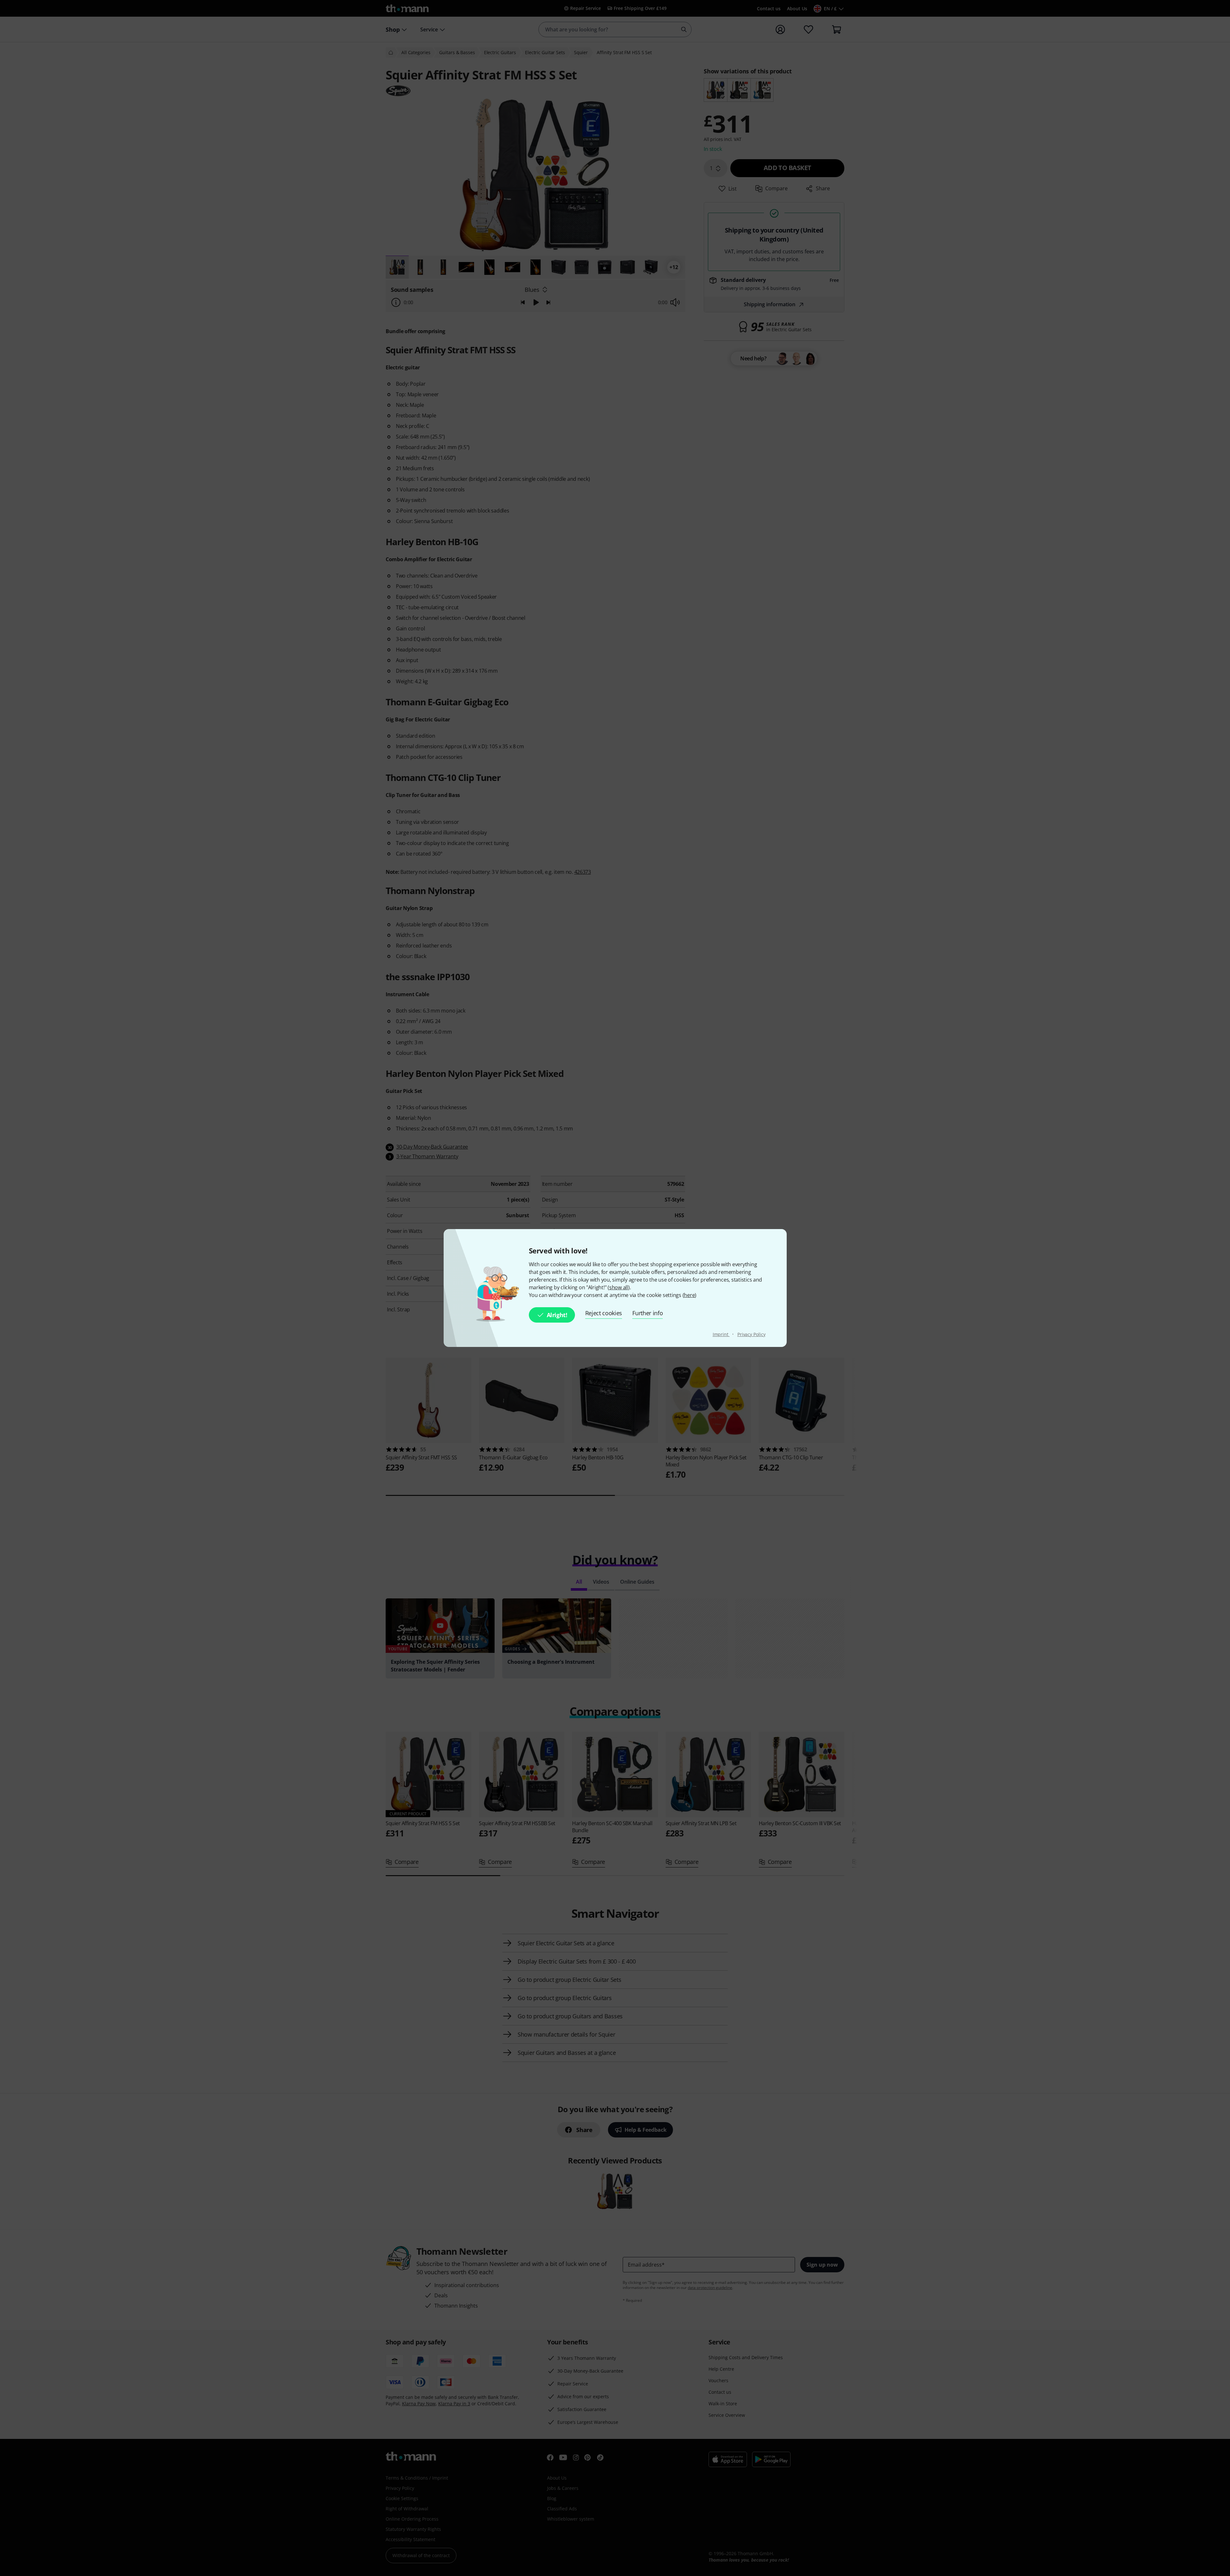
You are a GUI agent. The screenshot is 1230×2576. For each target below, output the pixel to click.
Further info (648, 1313)
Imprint (721, 1334)
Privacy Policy (751, 1334)
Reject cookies (604, 1313)
